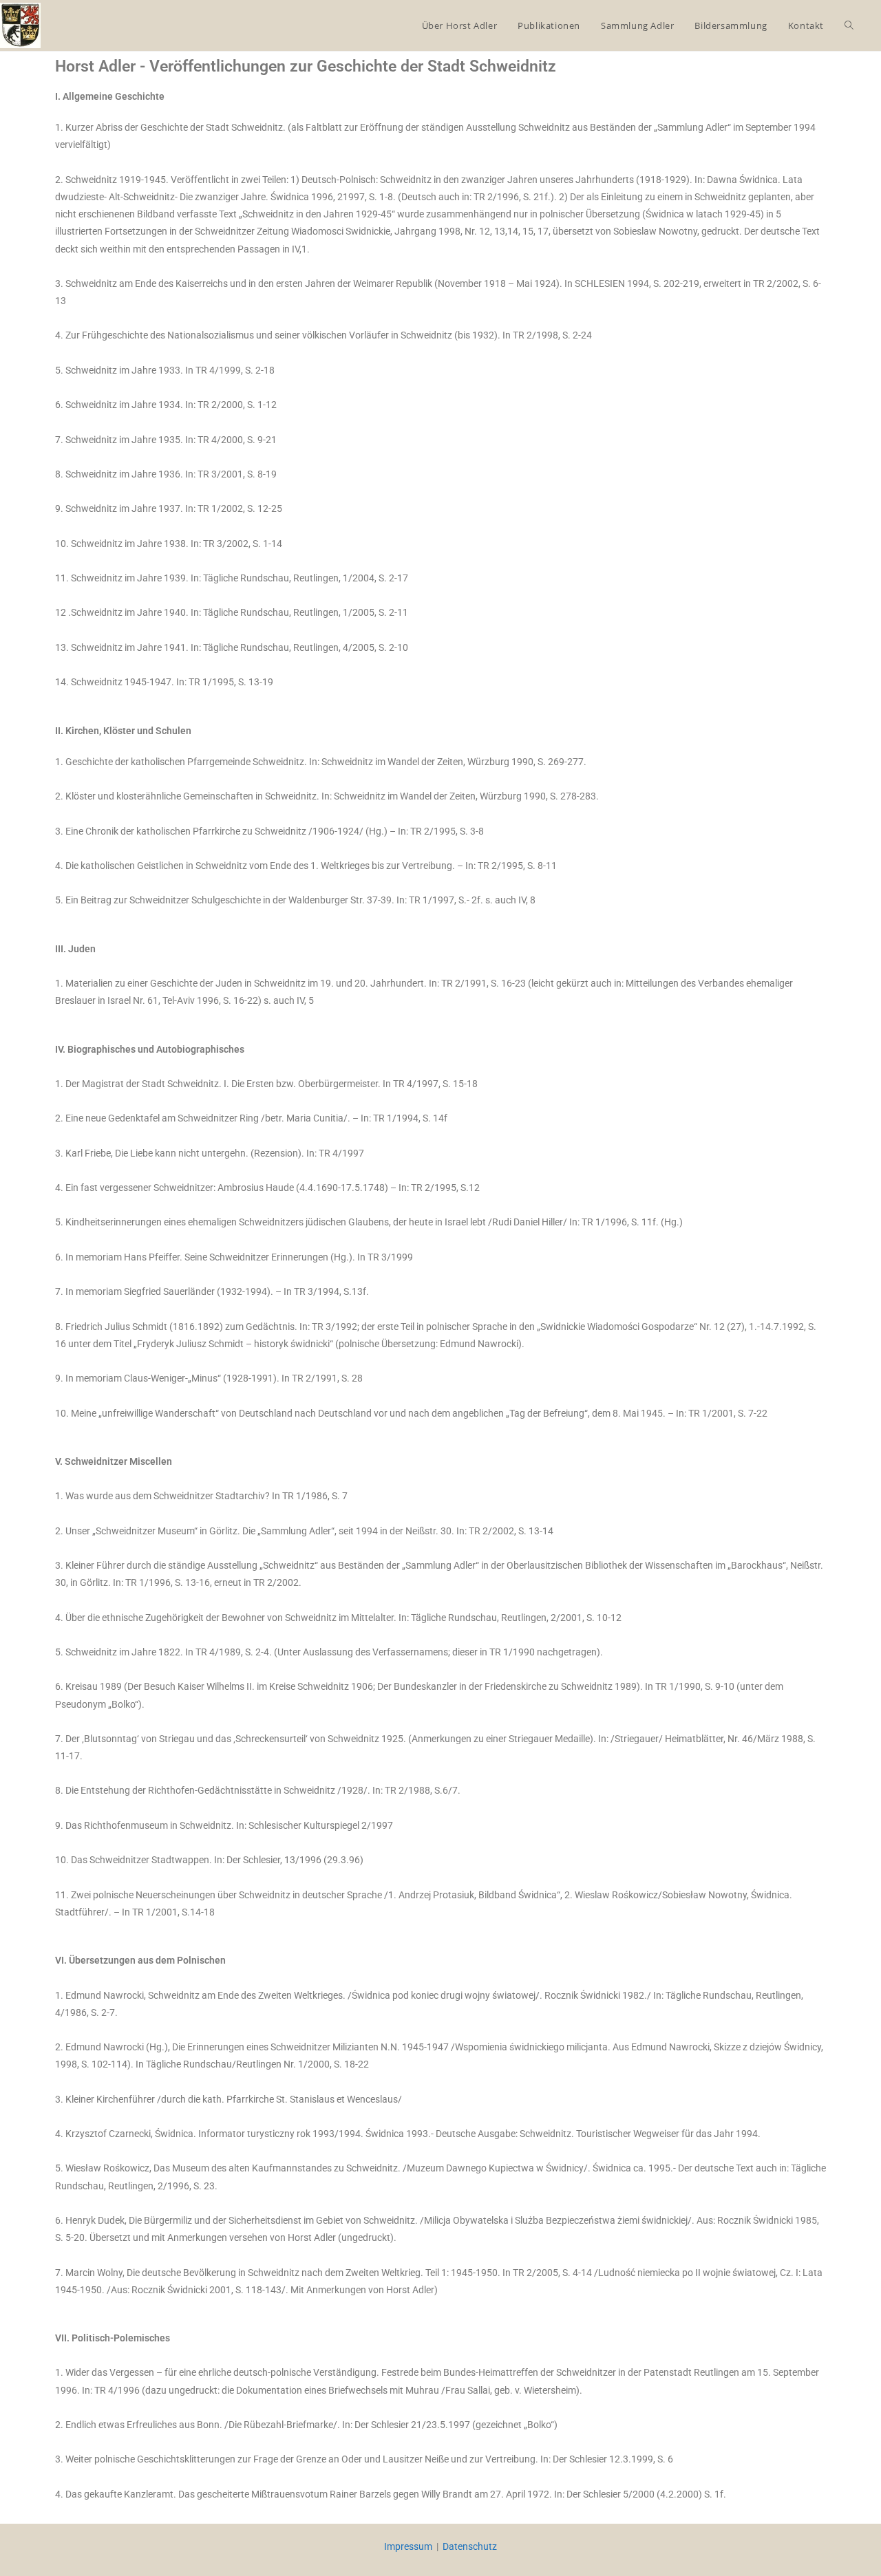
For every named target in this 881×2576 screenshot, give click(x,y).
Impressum (408, 2546)
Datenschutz (470, 2546)
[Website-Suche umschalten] (849, 25)
